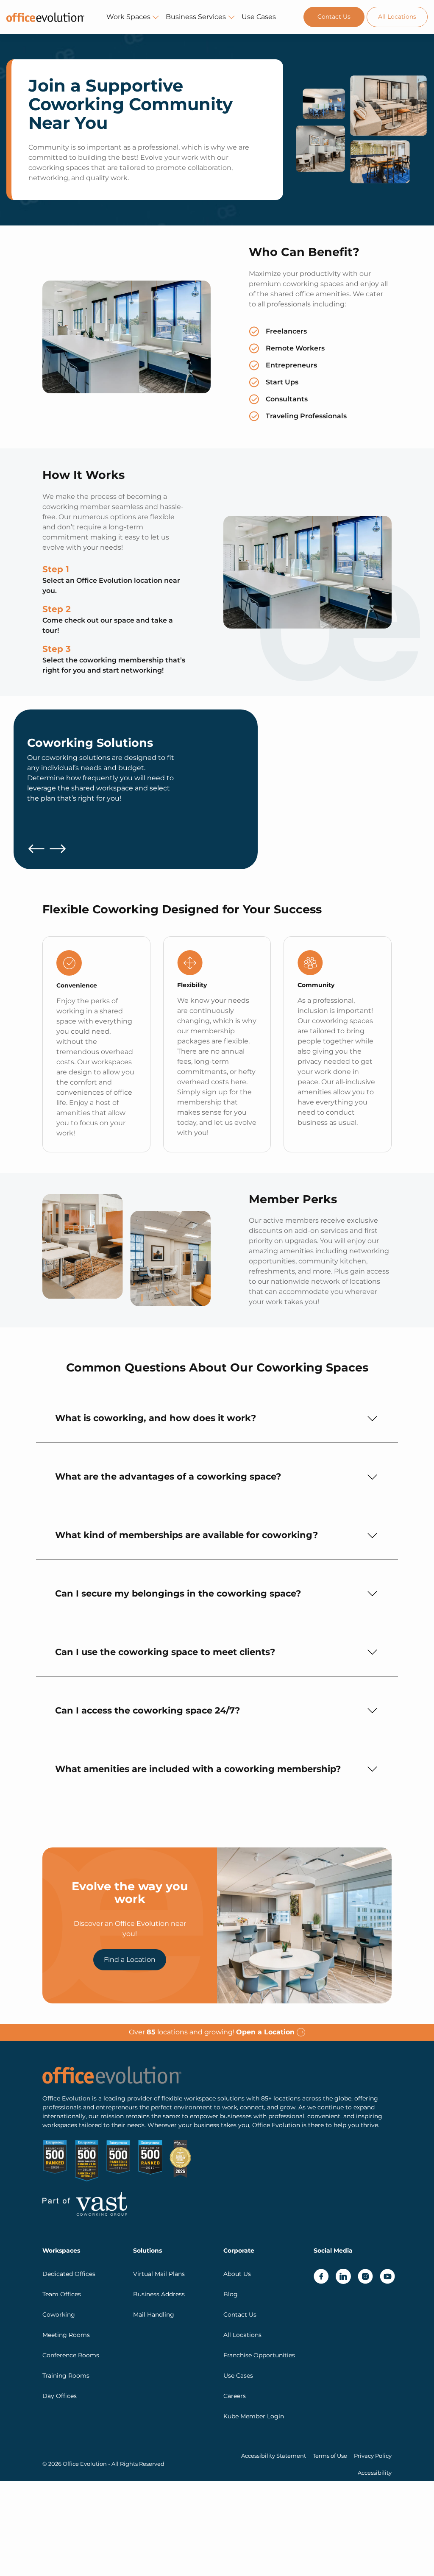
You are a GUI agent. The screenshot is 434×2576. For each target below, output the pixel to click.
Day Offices (60, 2395)
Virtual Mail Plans (159, 2273)
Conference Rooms (71, 2355)
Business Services (196, 17)
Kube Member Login (254, 2416)
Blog (231, 2294)
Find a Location (130, 1960)
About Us (237, 2273)
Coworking (59, 2314)
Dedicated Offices (69, 2273)
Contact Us (334, 17)
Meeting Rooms (66, 2334)
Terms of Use (330, 2455)
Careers (235, 2395)
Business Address (159, 2294)
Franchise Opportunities (259, 2355)
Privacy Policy (373, 2455)
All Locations (397, 17)
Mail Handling (154, 2314)
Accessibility (375, 2472)
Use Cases (259, 17)
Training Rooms (66, 2375)
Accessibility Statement (274, 2455)
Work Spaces (128, 17)
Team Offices (62, 2294)
